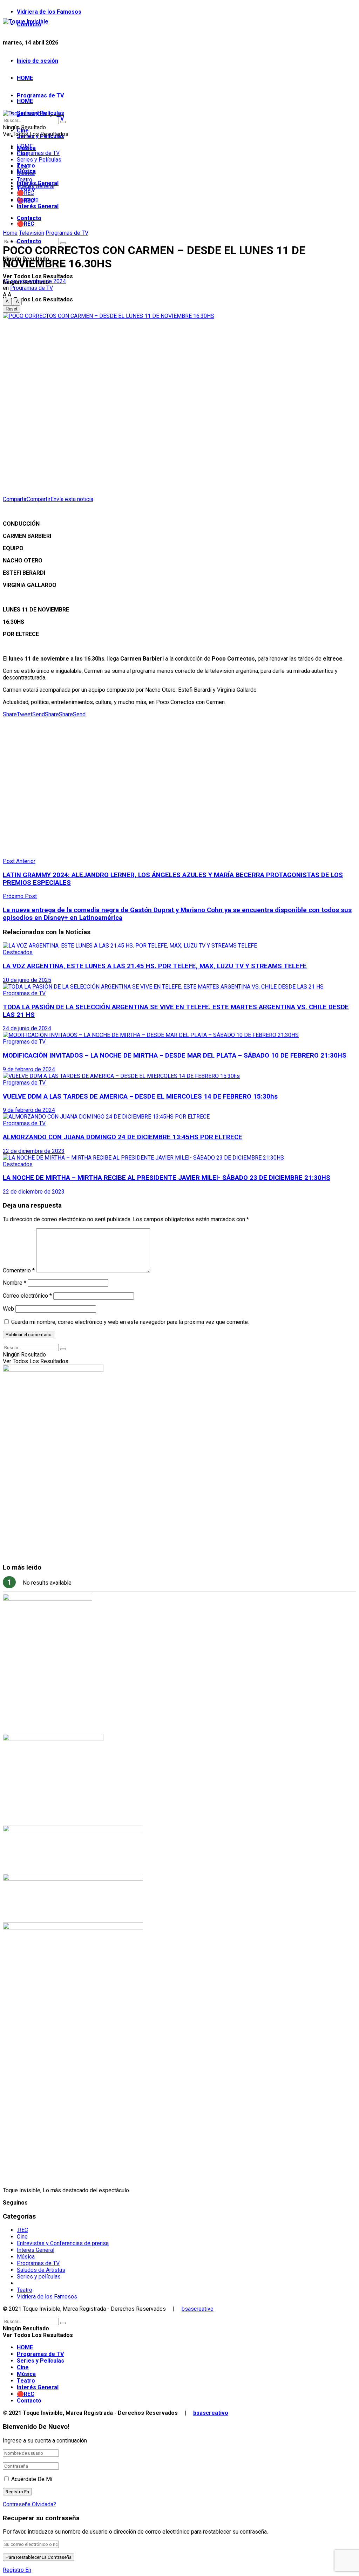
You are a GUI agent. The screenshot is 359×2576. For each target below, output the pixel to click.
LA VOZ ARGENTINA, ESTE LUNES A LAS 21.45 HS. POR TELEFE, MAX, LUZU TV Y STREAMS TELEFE (155, 966)
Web (8, 1309)
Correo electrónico (27, 1296)
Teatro (25, 180)
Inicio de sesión (38, 61)
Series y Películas (39, 160)
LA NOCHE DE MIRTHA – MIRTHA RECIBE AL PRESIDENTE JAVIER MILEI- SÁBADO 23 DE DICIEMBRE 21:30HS (167, 1178)
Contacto (29, 241)
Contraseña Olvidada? (29, 2504)
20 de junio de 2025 (27, 980)
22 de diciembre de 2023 (34, 1151)
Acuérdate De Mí (32, 2479)
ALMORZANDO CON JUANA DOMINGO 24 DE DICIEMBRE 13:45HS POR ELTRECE (123, 1137)
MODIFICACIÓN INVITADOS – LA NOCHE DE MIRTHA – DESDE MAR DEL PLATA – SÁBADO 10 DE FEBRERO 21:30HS (175, 1055)
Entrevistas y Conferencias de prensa (63, 2243)
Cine (22, 166)
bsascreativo (198, 2309)
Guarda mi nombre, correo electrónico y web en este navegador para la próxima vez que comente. (130, 1322)
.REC (22, 2230)
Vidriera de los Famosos (49, 12)
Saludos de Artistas (41, 2270)
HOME (25, 78)
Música (26, 173)
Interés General (38, 206)
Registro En (17, 2570)
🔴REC (26, 224)
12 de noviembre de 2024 (34, 281)
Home (10, 233)
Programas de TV (40, 95)
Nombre (15, 1283)
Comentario (19, 1270)
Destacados (18, 952)
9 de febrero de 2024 (29, 1069)
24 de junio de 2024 (27, 1028)
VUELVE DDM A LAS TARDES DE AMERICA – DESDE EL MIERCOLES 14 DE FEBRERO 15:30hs (140, 1096)
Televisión (32, 233)
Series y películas (39, 2277)
